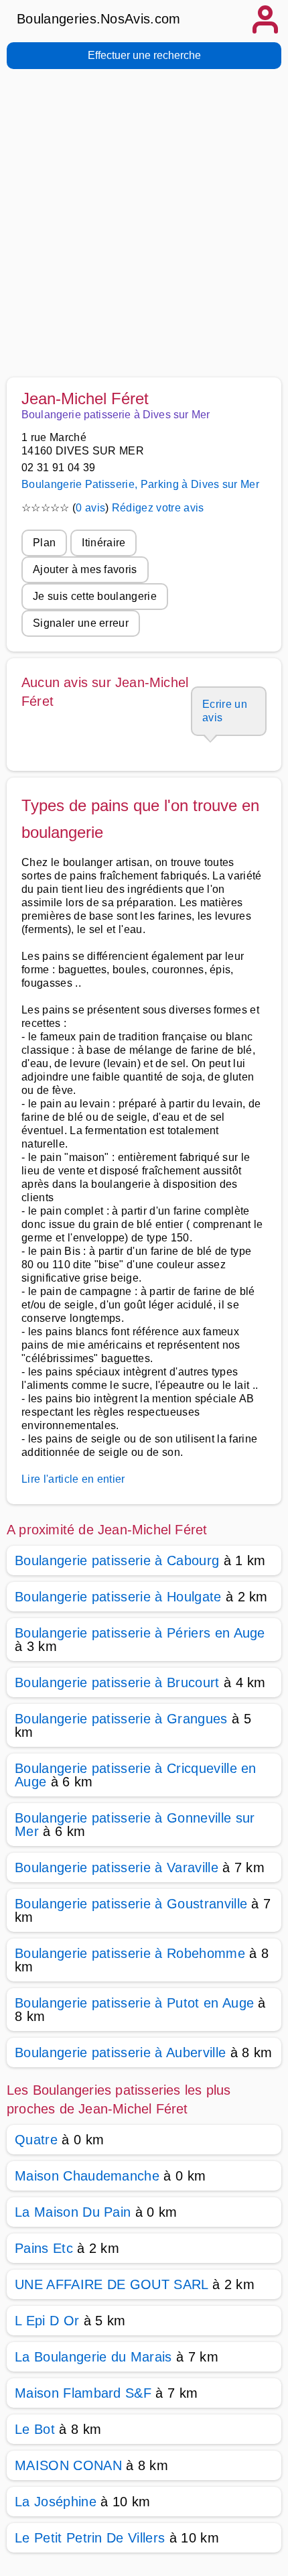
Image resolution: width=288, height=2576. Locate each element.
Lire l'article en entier (73, 1479)
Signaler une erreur (81, 623)
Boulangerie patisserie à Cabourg (117, 1560)
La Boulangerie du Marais (93, 2357)
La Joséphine (56, 2502)
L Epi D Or (47, 2321)
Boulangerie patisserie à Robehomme (130, 1953)
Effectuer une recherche (144, 55)
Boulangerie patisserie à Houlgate (118, 1597)
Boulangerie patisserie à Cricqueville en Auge (136, 1775)
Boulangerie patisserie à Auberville (120, 2052)
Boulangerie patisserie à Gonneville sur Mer (135, 1825)
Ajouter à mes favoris (85, 569)
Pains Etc (44, 2248)
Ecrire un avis (225, 711)
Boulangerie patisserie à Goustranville (131, 1904)
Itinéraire (103, 543)
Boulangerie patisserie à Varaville (117, 1867)
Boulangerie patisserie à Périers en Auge (140, 1633)
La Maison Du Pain (73, 2212)
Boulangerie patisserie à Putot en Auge (134, 2003)
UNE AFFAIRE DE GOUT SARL (112, 2284)
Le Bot (35, 2429)
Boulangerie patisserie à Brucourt (117, 1682)
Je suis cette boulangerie (95, 596)
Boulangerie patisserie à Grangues (121, 1719)
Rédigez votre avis (158, 508)
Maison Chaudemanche (87, 2176)
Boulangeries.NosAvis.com (99, 19)
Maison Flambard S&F (83, 2393)
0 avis (90, 508)
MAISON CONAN (68, 2465)
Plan (44, 543)
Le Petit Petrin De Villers (90, 2538)
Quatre (36, 2140)
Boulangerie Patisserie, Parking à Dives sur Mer (140, 484)
